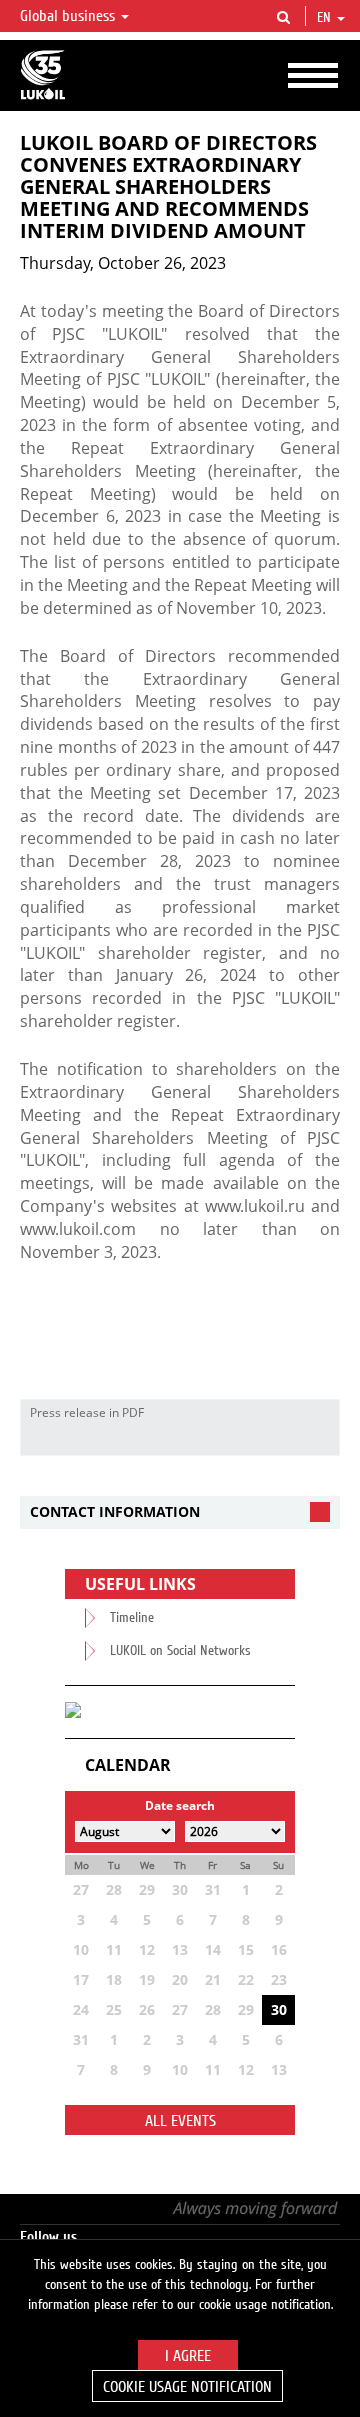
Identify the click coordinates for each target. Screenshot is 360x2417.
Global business (69, 16)
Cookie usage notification (187, 2387)
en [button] (326, 18)
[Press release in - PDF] (319, 1440)
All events (180, 2121)
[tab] (180, 1512)
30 (279, 2009)
